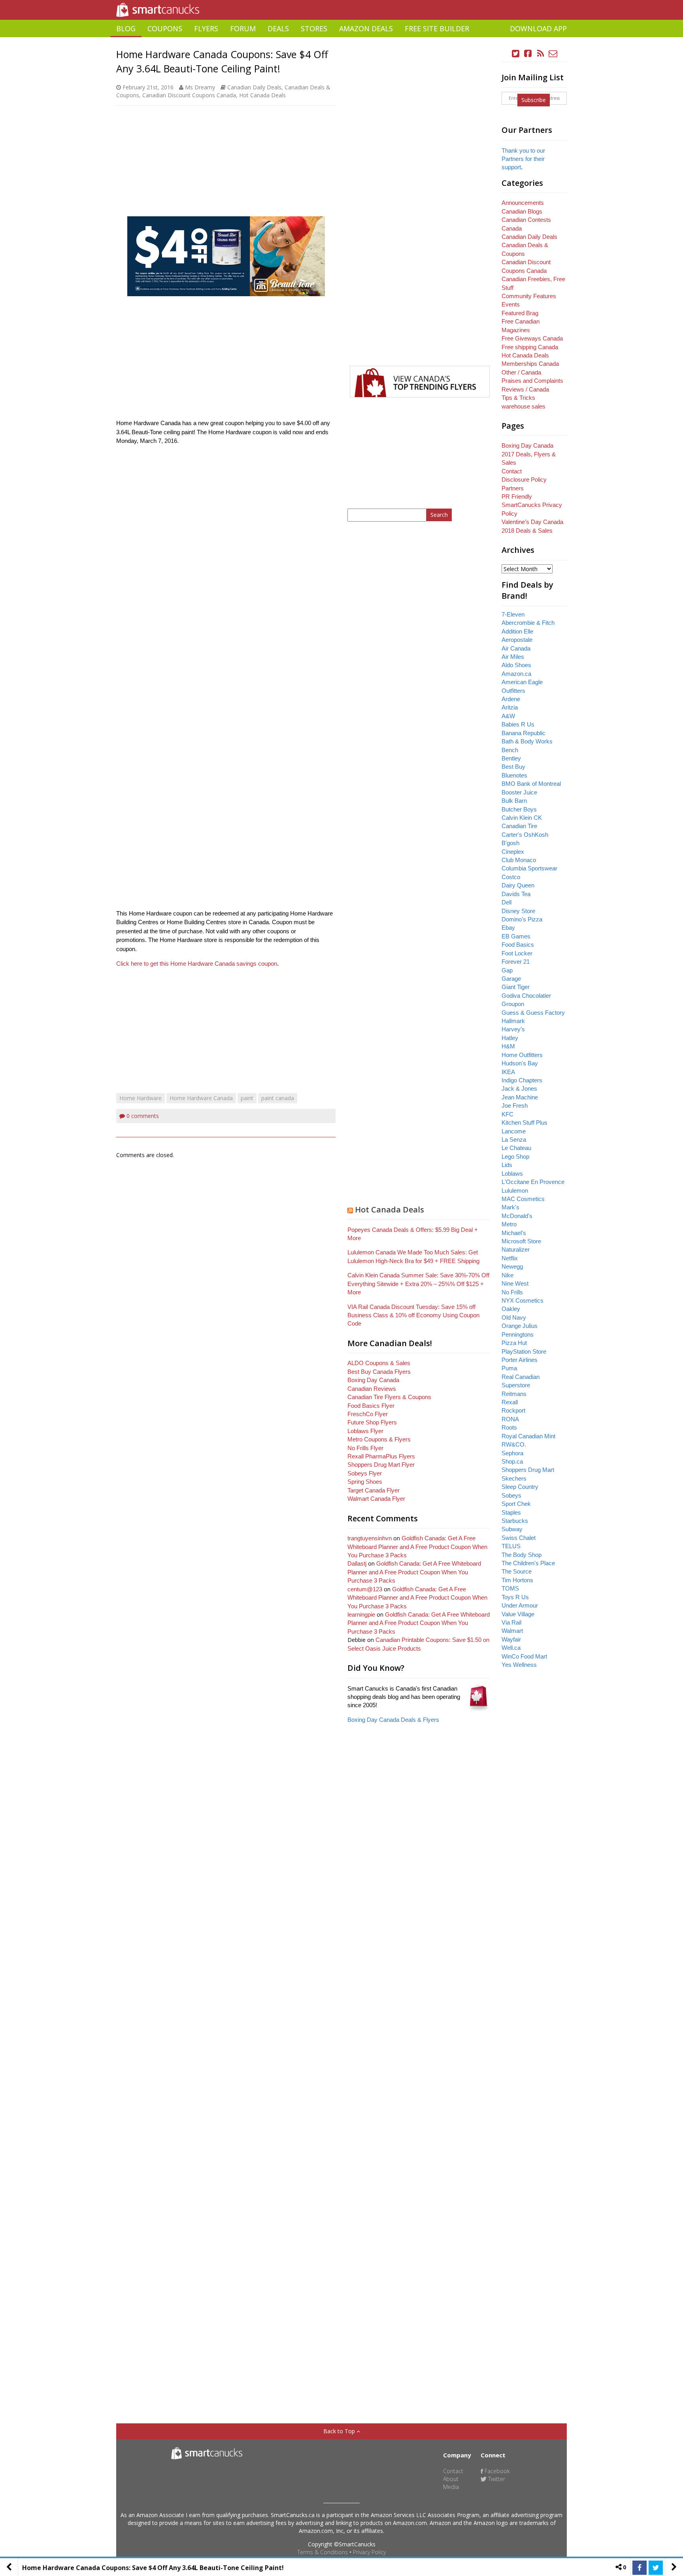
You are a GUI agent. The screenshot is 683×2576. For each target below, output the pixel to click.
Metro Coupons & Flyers (379, 1439)
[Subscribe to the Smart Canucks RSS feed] (541, 54)
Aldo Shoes (516, 665)
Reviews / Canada (525, 389)
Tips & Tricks (518, 398)
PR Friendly (517, 496)
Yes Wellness (519, 1665)
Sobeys (511, 1495)
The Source (517, 1571)
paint (247, 1098)
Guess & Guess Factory (533, 1013)
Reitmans (514, 1394)
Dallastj (357, 1563)
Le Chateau (516, 1148)
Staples (511, 1512)
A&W (508, 716)
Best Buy (513, 767)
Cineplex (513, 852)
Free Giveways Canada (532, 338)
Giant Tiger (516, 987)
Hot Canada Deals (262, 95)
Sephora (512, 1453)
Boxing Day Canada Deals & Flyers (393, 1720)
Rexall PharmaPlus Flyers (381, 1456)
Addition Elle (517, 631)
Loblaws (512, 1174)
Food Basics (518, 945)
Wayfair (511, 1639)
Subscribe (534, 100)
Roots (509, 1427)
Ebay (508, 928)
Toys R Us (515, 1597)
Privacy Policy (369, 2552)
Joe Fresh (515, 1105)
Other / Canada (521, 372)
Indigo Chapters (522, 1080)
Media (451, 2487)
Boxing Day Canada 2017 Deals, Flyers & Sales (529, 454)
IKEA (508, 1072)
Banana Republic (524, 733)
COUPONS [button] (165, 28)
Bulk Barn (514, 801)
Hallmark (513, 1021)
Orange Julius (520, 1326)
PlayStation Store (524, 1351)
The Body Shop (522, 1555)
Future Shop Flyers (372, 1422)
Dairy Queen (518, 885)
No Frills (512, 1292)
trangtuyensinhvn (370, 1538)
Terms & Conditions (323, 2552)
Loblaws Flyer (365, 1431)
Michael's (514, 1233)
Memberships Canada (530, 364)
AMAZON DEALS (366, 28)
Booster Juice (519, 792)
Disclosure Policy (524, 479)
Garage (511, 979)
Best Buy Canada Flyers (379, 1372)
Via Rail (511, 1622)
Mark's (510, 1207)
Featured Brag (520, 313)
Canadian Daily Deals (254, 87)
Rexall (510, 1402)
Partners (513, 488)
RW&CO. (514, 1444)
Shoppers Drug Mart (528, 1470)
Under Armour (520, 1605)
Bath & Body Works (527, 741)
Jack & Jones (519, 1088)
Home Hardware (141, 1098)
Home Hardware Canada (201, 1098)
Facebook (496, 2471)
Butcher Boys (519, 809)
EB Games (516, 936)
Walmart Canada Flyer (376, 1499)
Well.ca (511, 1648)
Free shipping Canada (530, 347)
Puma (509, 1368)
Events (511, 304)
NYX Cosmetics (523, 1300)
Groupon (513, 1004)
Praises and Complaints (532, 381)
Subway (512, 1529)
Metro (509, 1224)
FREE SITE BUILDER (437, 28)
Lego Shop (515, 1157)
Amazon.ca (516, 674)
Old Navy (514, 1317)
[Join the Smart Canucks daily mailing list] (553, 54)
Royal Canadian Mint (528, 1436)
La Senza (514, 1140)
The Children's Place (528, 1563)
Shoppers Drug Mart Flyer (381, 1465)
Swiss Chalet (519, 1538)
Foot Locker (517, 953)
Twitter (496, 2479)
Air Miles (513, 657)
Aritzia (510, 707)
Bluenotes (514, 775)
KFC (508, 1114)
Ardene (511, 699)
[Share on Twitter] (656, 2568)
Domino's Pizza (522, 919)
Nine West (515, 1283)
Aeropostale (517, 640)
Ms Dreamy (200, 87)
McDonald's (517, 1216)
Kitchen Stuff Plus (525, 1123)
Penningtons (518, 1334)
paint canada (278, 1098)
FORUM (243, 28)
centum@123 (365, 1589)
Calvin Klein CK (522, 818)
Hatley (510, 1038)
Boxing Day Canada (373, 1380)
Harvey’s (513, 1029)
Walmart (512, 1631)
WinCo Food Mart (524, 1656)
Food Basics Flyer (371, 1406)
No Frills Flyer (365, 1448)
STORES (314, 28)
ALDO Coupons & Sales (379, 1363)
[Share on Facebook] (640, 2568)
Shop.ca (512, 1461)
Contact (512, 471)
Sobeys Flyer (365, 1473)
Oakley (511, 1309)
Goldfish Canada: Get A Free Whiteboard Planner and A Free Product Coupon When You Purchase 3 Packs (417, 1547)
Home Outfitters (522, 1055)
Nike (508, 1275)
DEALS (278, 28)
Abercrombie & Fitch (528, 623)
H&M (508, 1046)
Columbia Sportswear (529, 868)
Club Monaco (519, 860)
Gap (507, 970)
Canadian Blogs (522, 211)
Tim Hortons (517, 1580)
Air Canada (516, 648)
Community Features (529, 296)
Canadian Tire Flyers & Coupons (389, 1397)
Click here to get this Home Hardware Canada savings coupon (197, 964)
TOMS (510, 1588)
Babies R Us (518, 724)
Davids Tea (516, 894)
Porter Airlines (520, 1360)
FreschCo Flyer (368, 1414)
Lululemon (515, 1191)
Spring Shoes (365, 1482)
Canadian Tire (519, 826)
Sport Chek (516, 1504)
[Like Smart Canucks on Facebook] (528, 54)
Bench (510, 750)
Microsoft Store (521, 1241)
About (451, 2479)
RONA (510, 1419)
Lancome (514, 1131)
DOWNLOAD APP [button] (538, 28)
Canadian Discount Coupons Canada (189, 95)
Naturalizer (516, 1249)
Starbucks (515, 1521)
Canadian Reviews (372, 1389)
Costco (511, 877)
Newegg (512, 1266)
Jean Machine (520, 1097)
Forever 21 (516, 962)
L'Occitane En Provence (533, 1182)
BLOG (126, 28)
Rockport (513, 1410)
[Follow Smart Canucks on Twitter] (516, 54)
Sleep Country (520, 1487)
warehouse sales (524, 406)
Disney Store (518, 911)
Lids (507, 1165)
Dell (507, 902)
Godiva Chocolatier (526, 996)
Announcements (523, 203)
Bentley (511, 758)
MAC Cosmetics (523, 1199)
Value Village (518, 1614)
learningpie (361, 1614)
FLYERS (206, 28)
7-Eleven (513, 614)
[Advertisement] (341, 40)
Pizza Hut (514, 1343)
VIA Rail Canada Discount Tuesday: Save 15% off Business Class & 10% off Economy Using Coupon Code (413, 1315)
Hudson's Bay (520, 1063)
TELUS (511, 1546)
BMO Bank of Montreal (531, 784)
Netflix (510, 1258)
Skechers (514, 1478)
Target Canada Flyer (374, 1490)
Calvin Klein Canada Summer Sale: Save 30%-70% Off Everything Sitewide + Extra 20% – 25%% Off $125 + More (418, 1284)
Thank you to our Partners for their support (523, 159)
